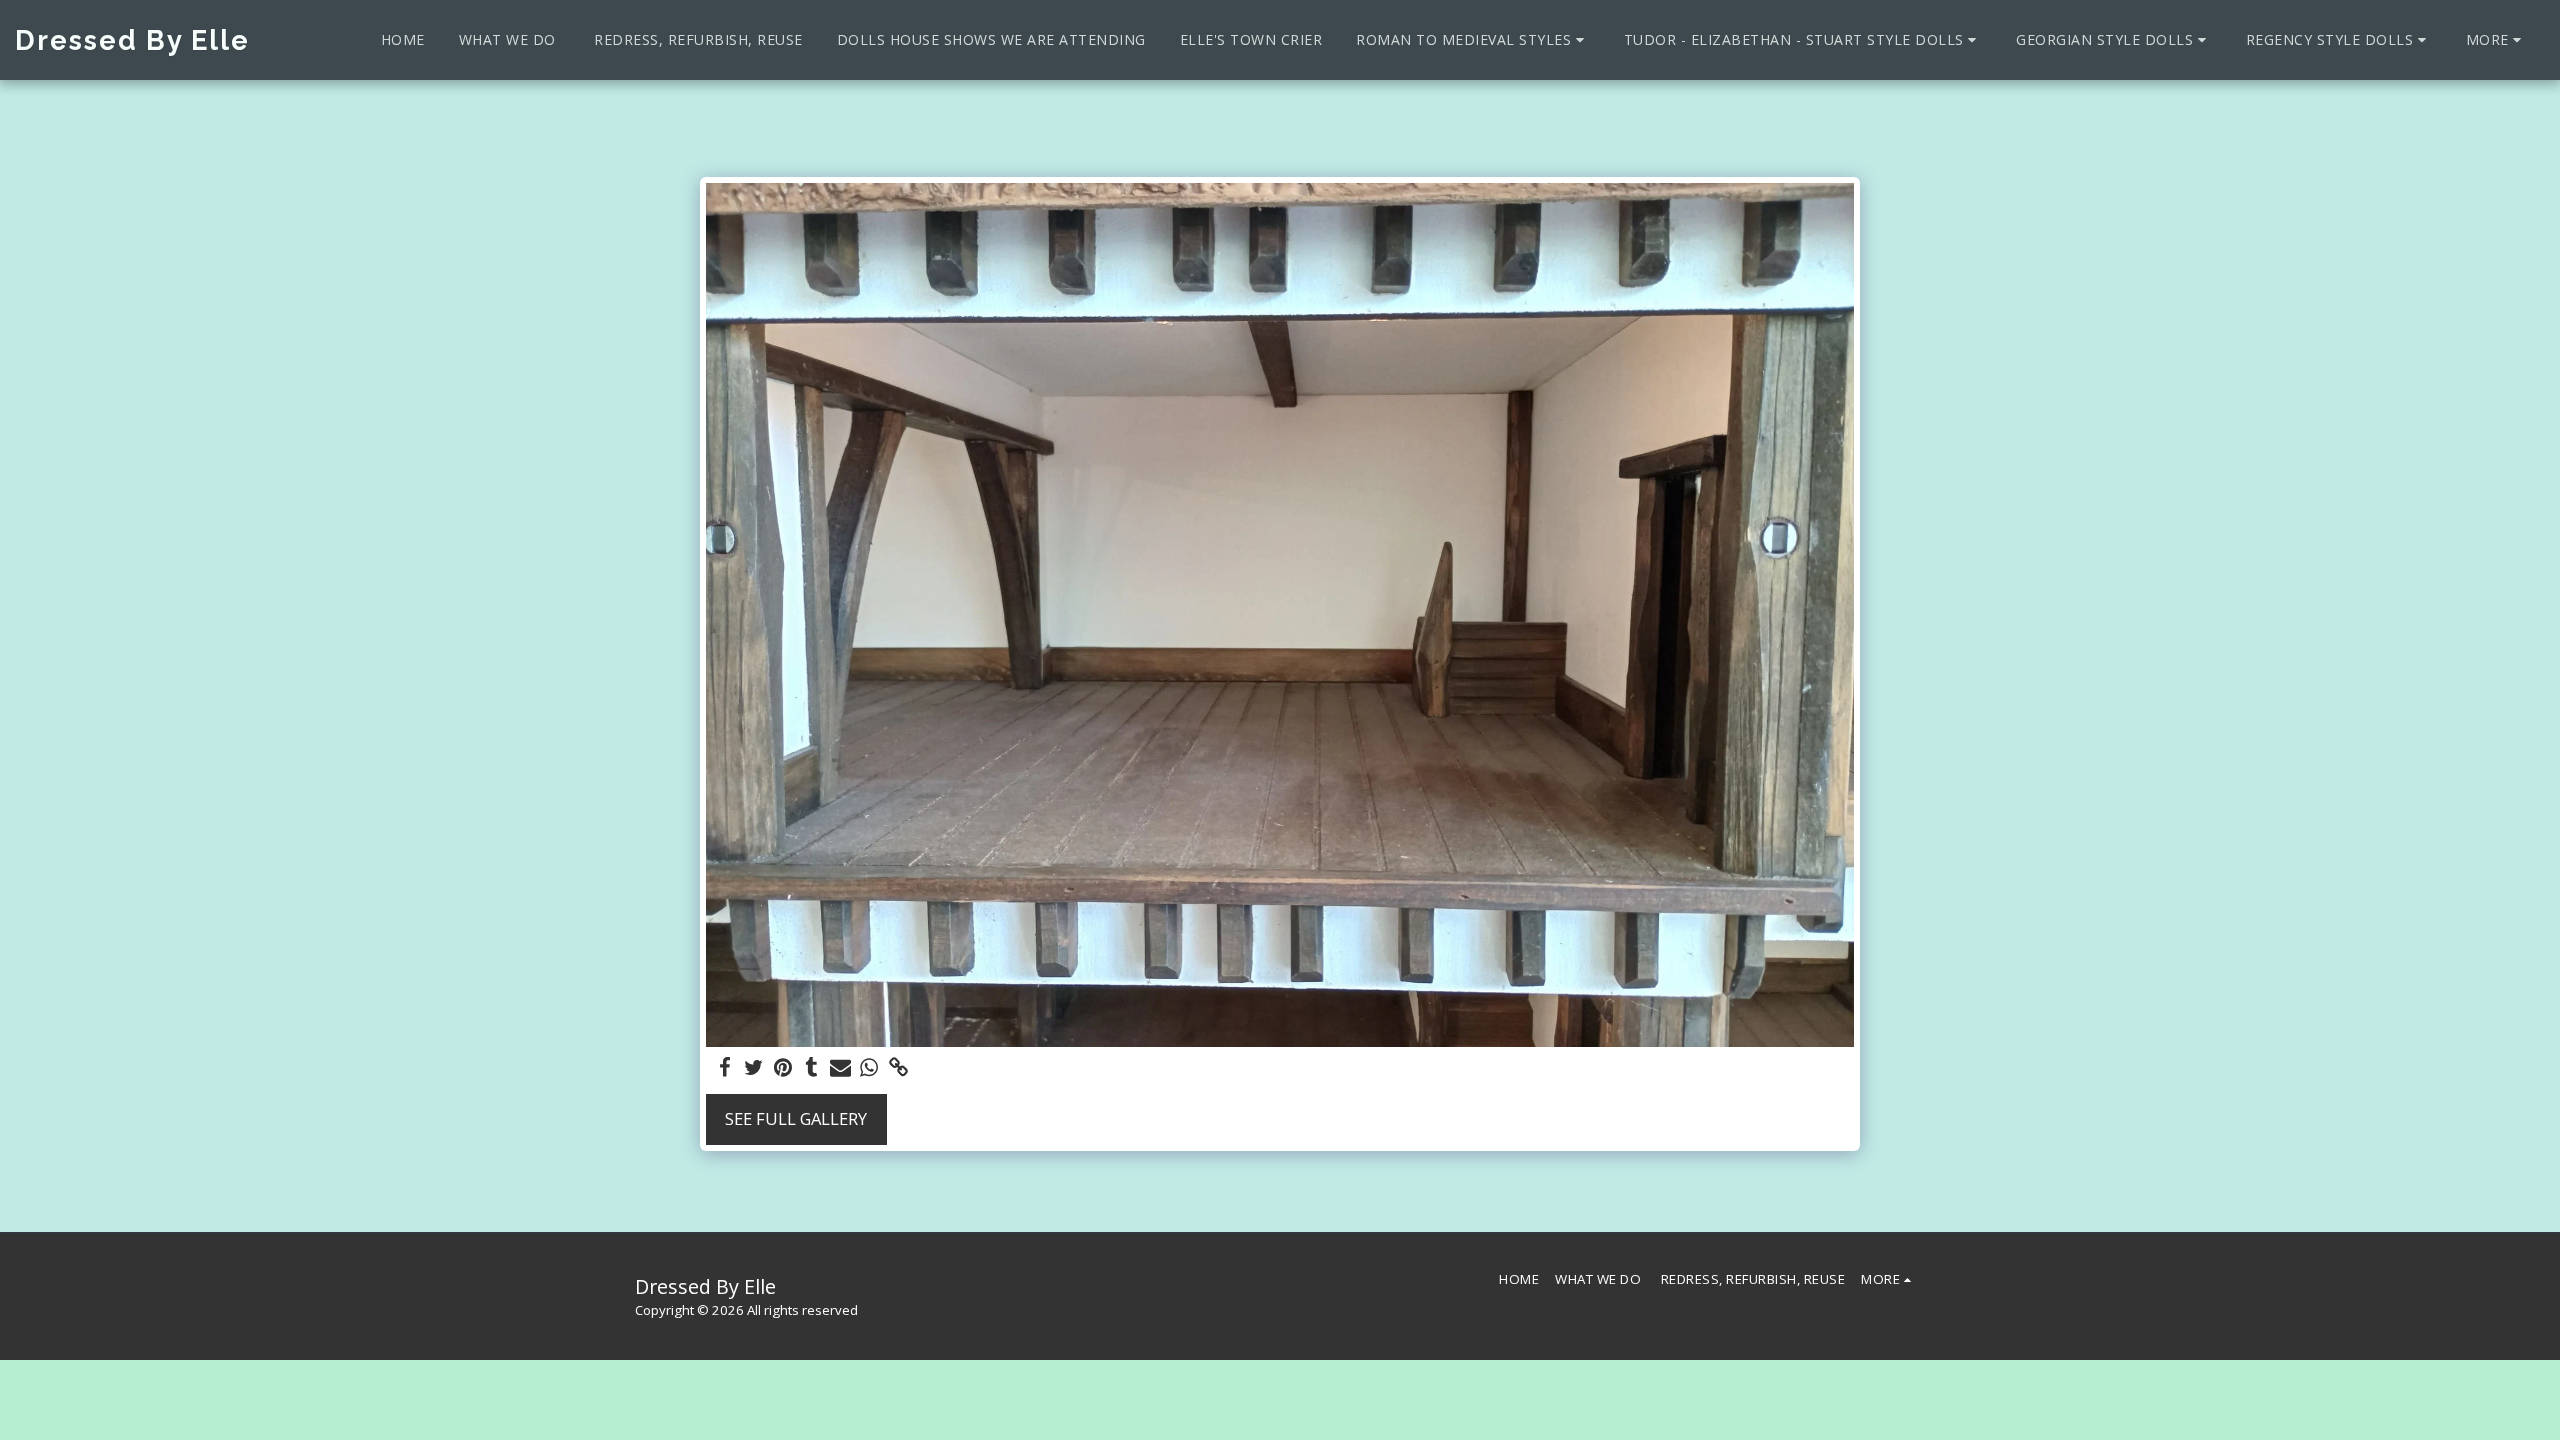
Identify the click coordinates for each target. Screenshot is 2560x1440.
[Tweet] (753, 1068)
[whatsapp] (869, 1068)
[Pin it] (782, 1068)
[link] (898, 1068)
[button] (1473, 40)
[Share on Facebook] (725, 1068)
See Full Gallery (796, 1118)
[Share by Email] (840, 1068)
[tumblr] (811, 1068)
